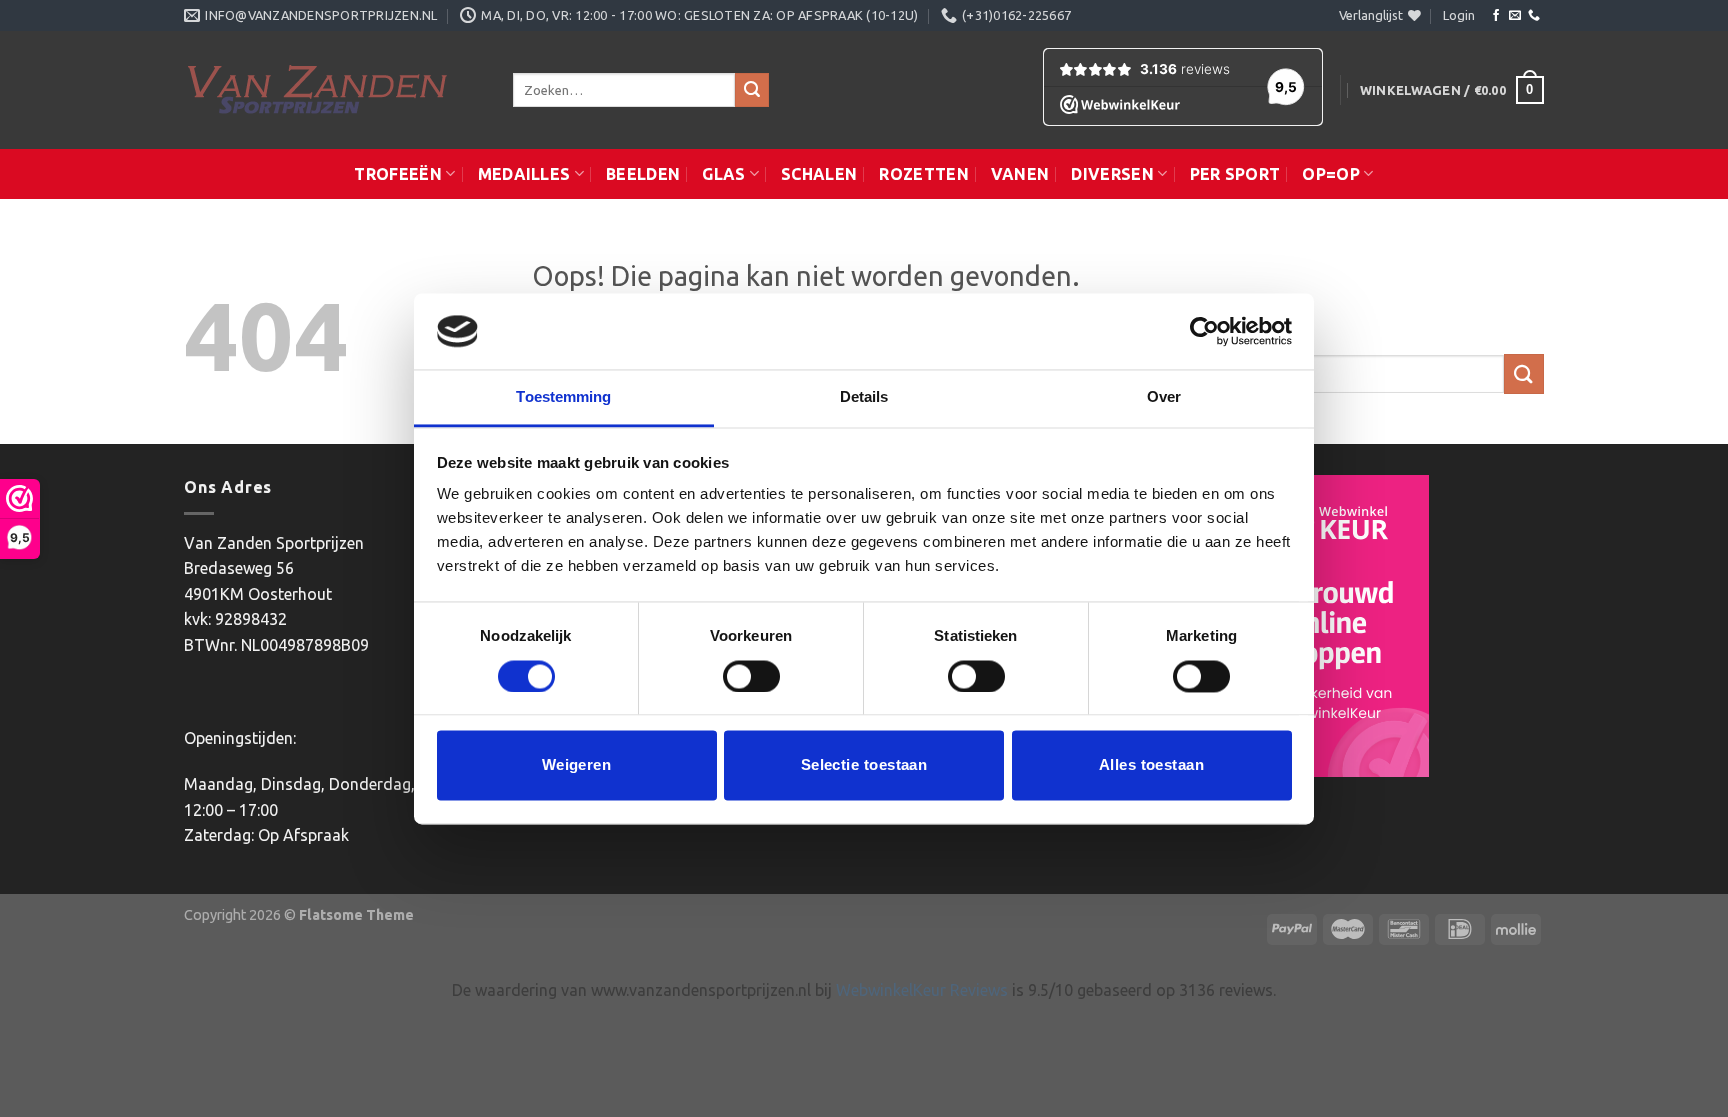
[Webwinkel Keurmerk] (1328, 626)
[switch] (751, 676)
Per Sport (1235, 174)
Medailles (524, 174)
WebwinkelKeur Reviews (922, 990)
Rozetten (924, 174)
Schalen (819, 174)
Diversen (1112, 174)
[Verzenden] (752, 90)
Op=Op (1331, 174)
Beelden (643, 174)
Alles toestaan (1151, 765)
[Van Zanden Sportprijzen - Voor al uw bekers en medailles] (333, 90)
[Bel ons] (1534, 16)
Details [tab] (864, 397)
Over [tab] (1164, 397)
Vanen (1020, 174)
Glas (723, 174)
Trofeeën (398, 174)
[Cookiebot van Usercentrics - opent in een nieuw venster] (1204, 331)
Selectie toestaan (864, 765)
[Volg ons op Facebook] (1496, 16)
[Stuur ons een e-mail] (1515, 16)
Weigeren (577, 765)
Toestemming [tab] (563, 397)
